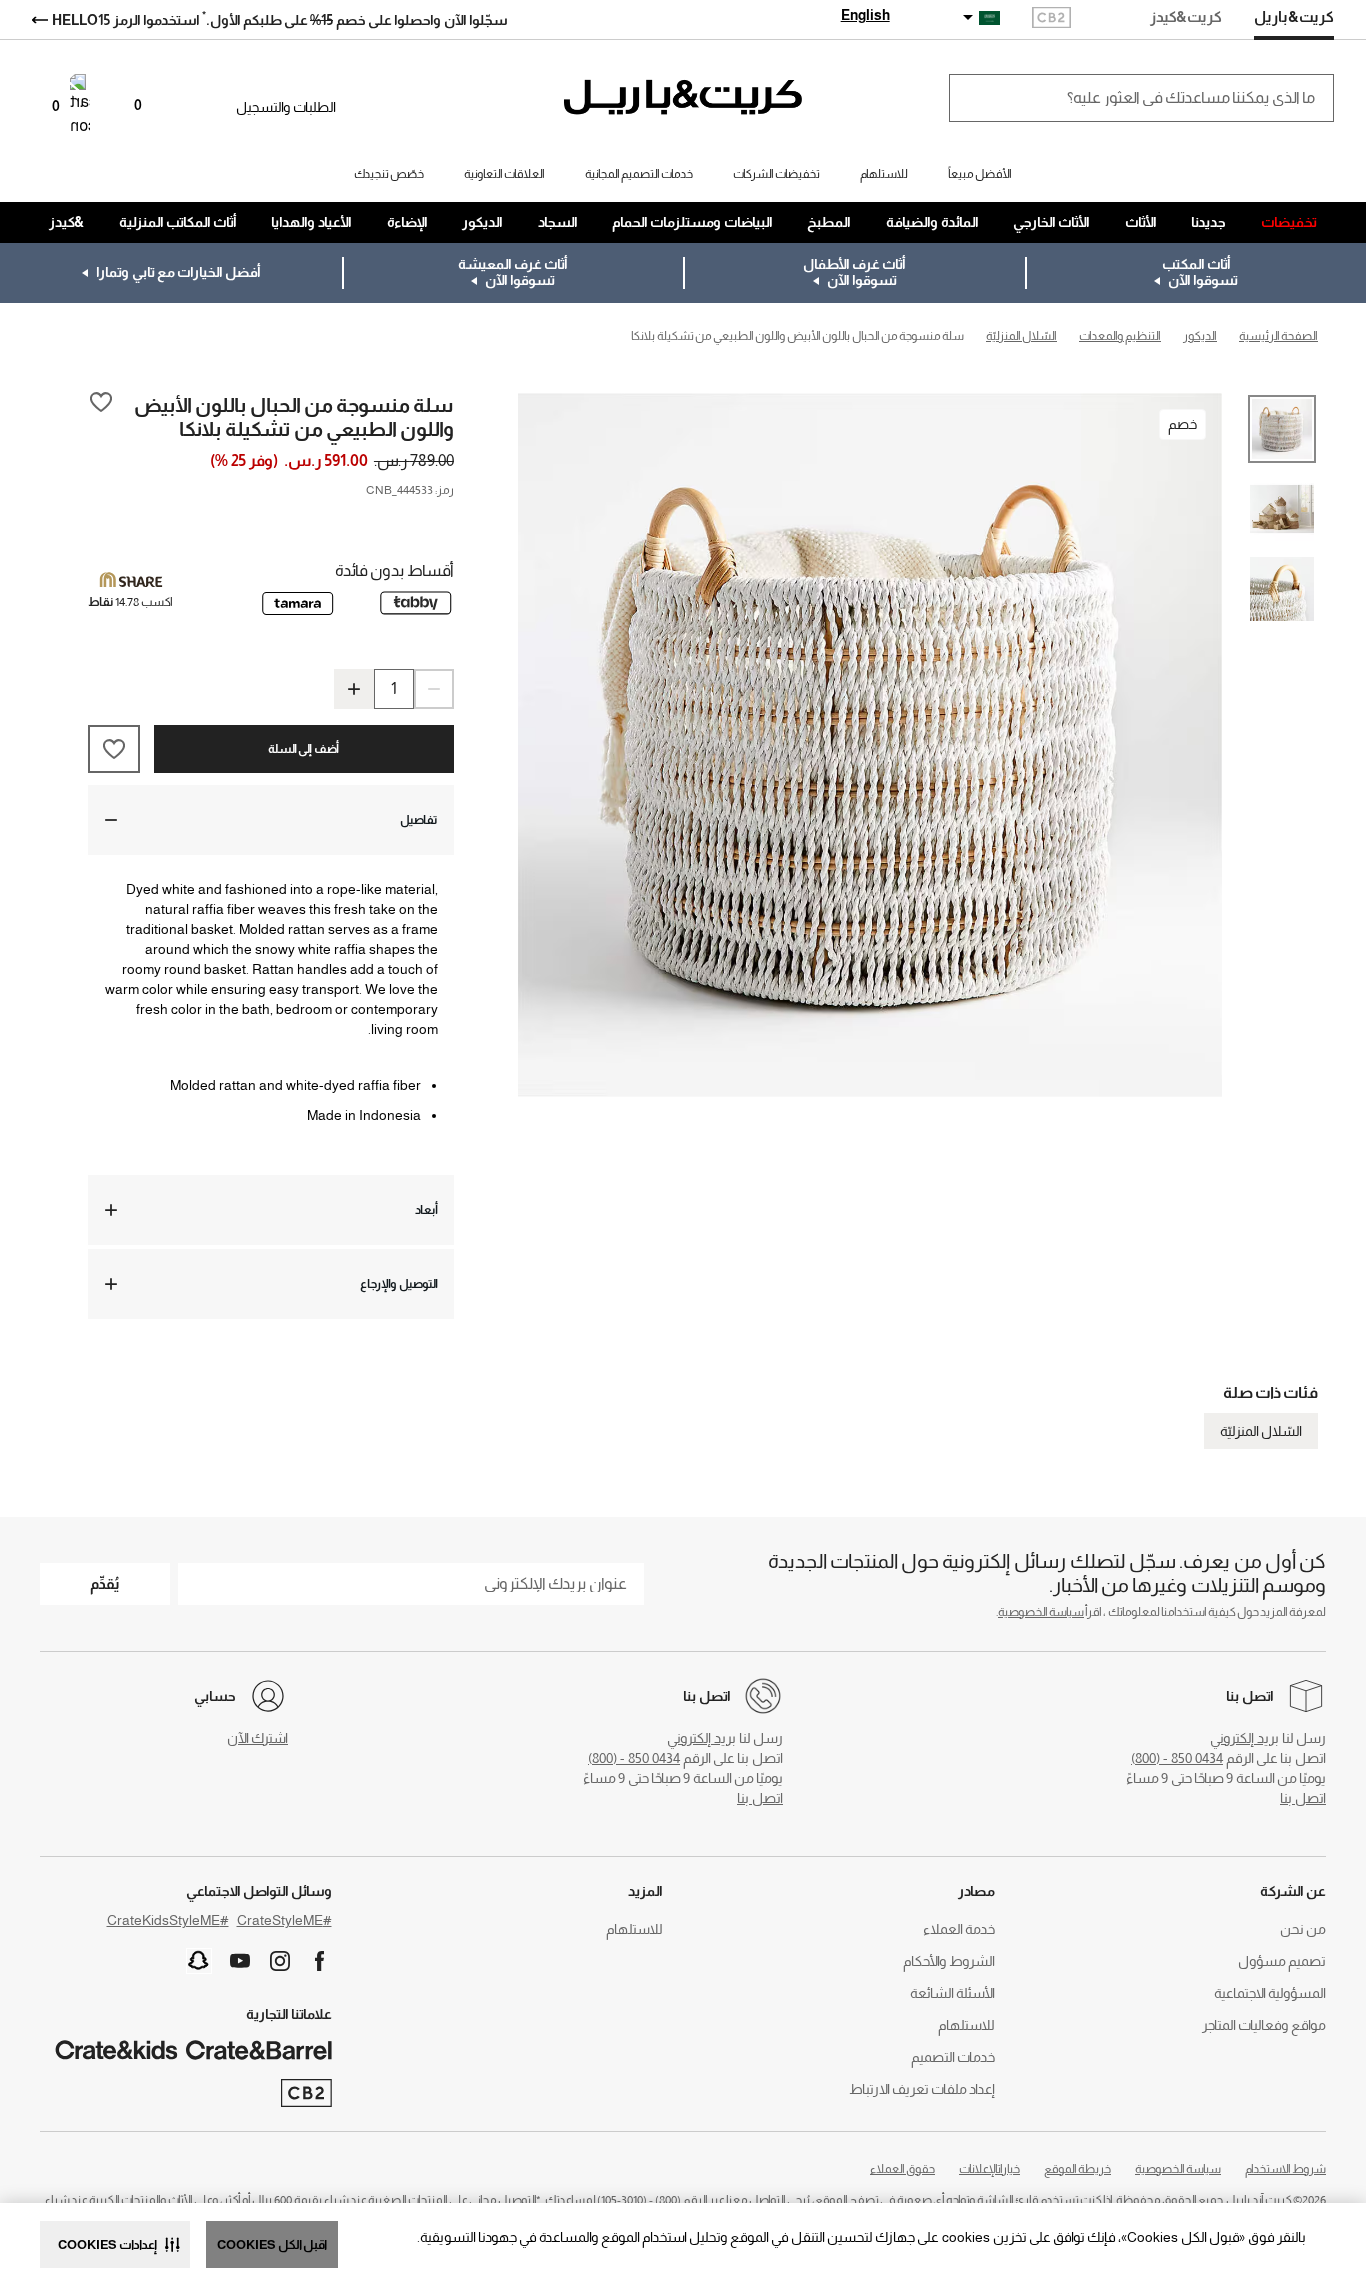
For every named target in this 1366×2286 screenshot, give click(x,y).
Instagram (280, 1961)
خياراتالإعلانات (989, 2169)
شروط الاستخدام (1285, 2169)
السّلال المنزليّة (1261, 1431)
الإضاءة (407, 222)
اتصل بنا (1303, 1798)
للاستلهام (966, 2025)
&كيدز (66, 222)
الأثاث (1141, 222)
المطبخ (829, 222)
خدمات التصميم (953, 2057)
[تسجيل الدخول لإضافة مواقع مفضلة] (101, 416)
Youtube (240, 1961)
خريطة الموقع (1077, 2169)
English (865, 15)
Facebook (320, 1961)
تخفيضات (1289, 222)
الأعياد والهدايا (311, 222)
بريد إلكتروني (1244, 1738)
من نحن (1303, 1929)
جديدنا (1208, 222)
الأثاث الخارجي (1051, 222)
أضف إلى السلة (303, 749)
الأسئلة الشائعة (952, 1993)
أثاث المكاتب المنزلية (178, 222)
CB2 (1051, 19)
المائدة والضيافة (932, 222)
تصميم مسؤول (1282, 1961)
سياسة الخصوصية (1041, 1612)
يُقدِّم (105, 1583)
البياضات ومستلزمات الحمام (692, 222)
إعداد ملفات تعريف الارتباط (922, 2089)
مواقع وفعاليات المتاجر (1264, 2025)
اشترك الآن (257, 1738)
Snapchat (199, 1961)
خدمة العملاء (959, 1929)
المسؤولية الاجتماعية (1270, 1993)
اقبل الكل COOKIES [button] (272, 2244)
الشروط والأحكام (949, 1961)
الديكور (482, 222)
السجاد (558, 222)
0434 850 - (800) (1177, 1758)
